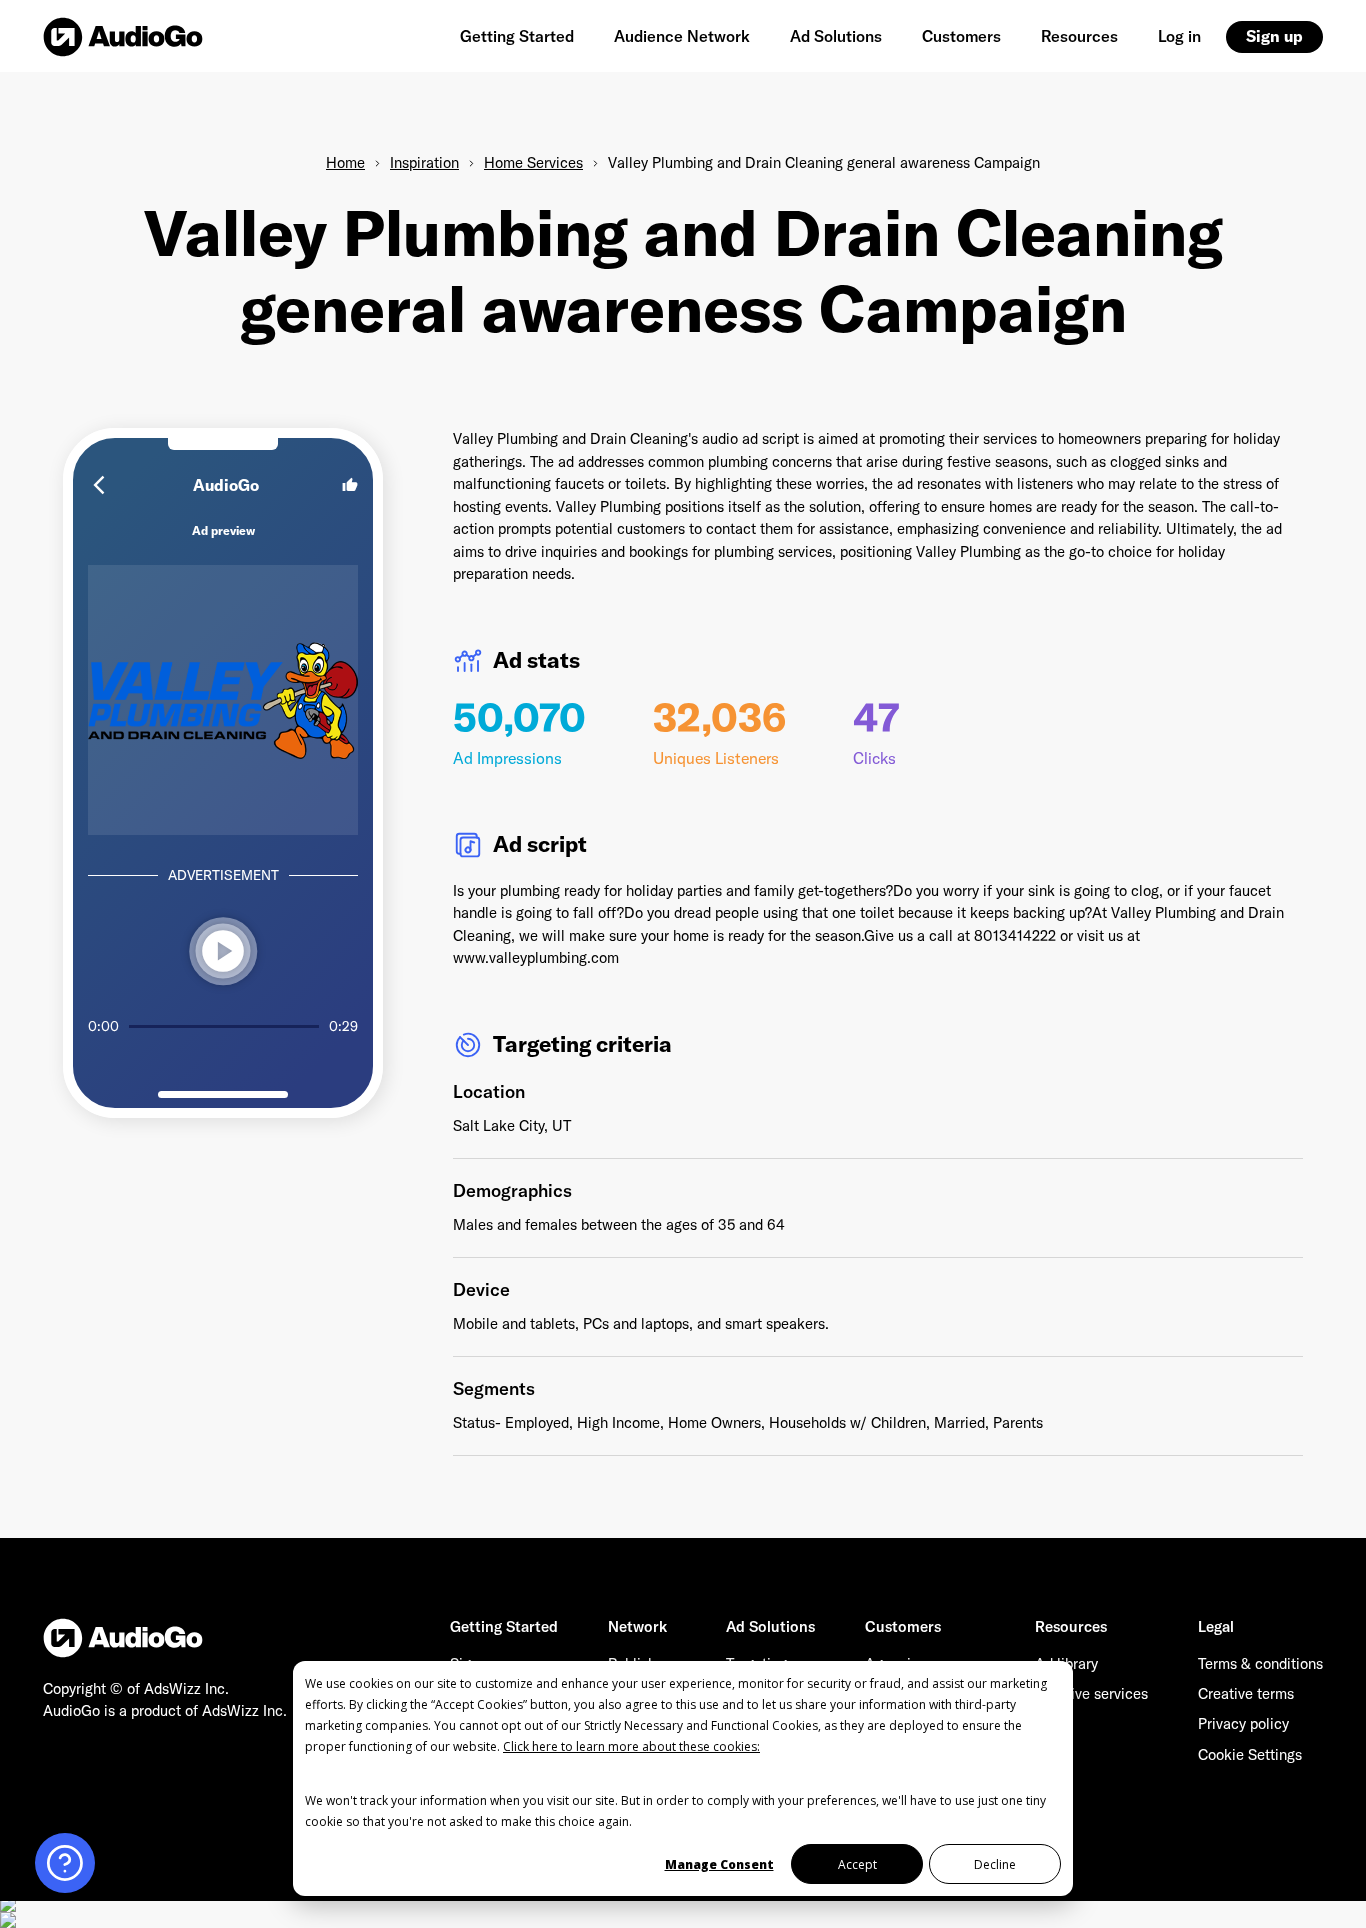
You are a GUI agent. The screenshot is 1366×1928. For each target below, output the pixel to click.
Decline (995, 1864)
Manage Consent (719, 1864)
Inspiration (424, 162)
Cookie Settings (1250, 1754)
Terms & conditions (1260, 1663)
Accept (857, 1864)
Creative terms (1246, 1693)
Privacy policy (1243, 1723)
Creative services (1091, 1693)
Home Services (533, 162)
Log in (1179, 36)
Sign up (1274, 36)
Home (345, 162)
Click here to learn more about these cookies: (631, 1746)
